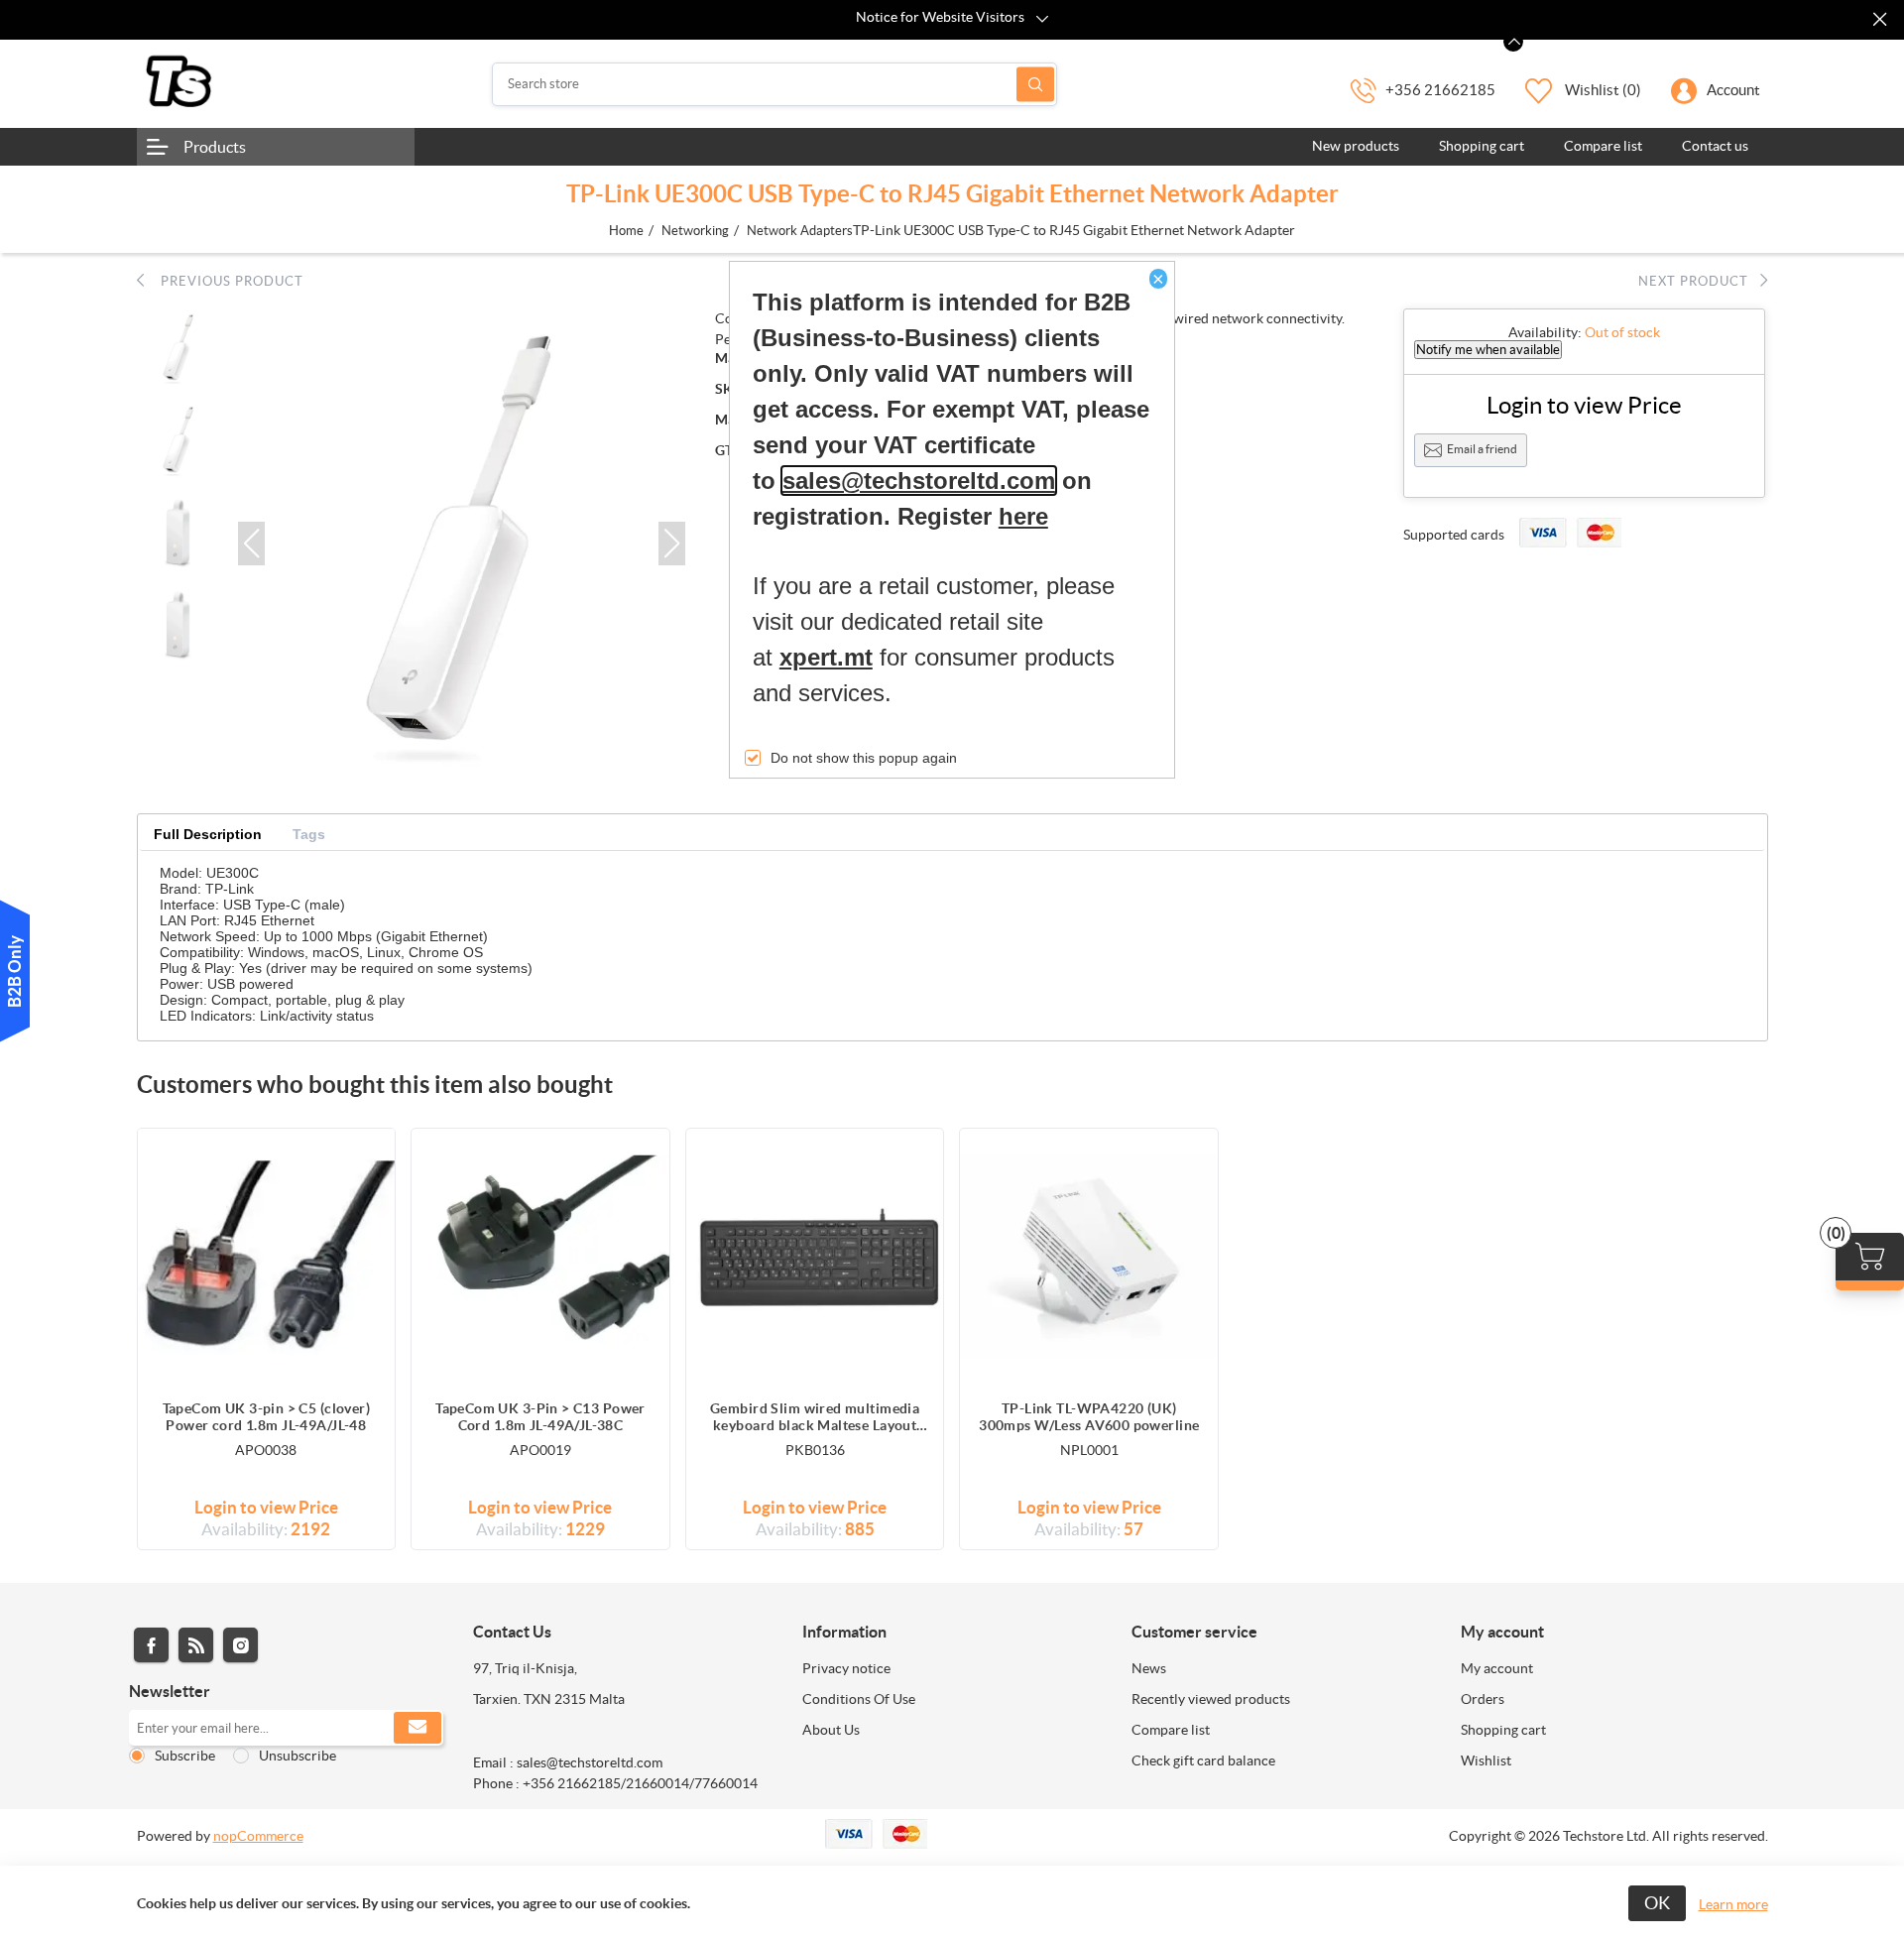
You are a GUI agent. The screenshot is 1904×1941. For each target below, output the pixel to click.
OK (1657, 1903)
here (1023, 516)
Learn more (1733, 1904)
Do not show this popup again (864, 758)
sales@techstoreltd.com (919, 481)
